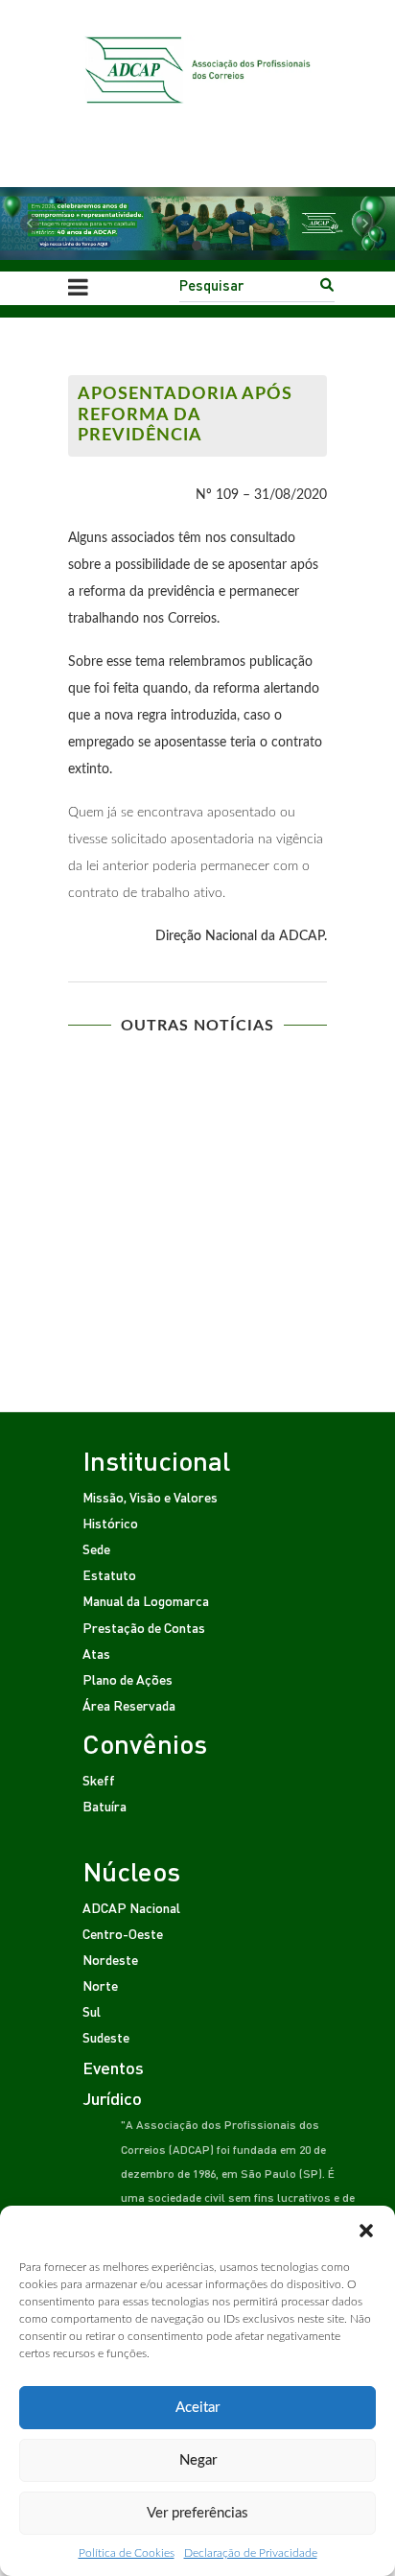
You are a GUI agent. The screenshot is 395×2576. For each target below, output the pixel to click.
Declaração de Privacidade (251, 2553)
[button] (366, 2230)
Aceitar (197, 2408)
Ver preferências (197, 2513)
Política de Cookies (127, 2553)
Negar (198, 2460)
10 (275, 1199)
